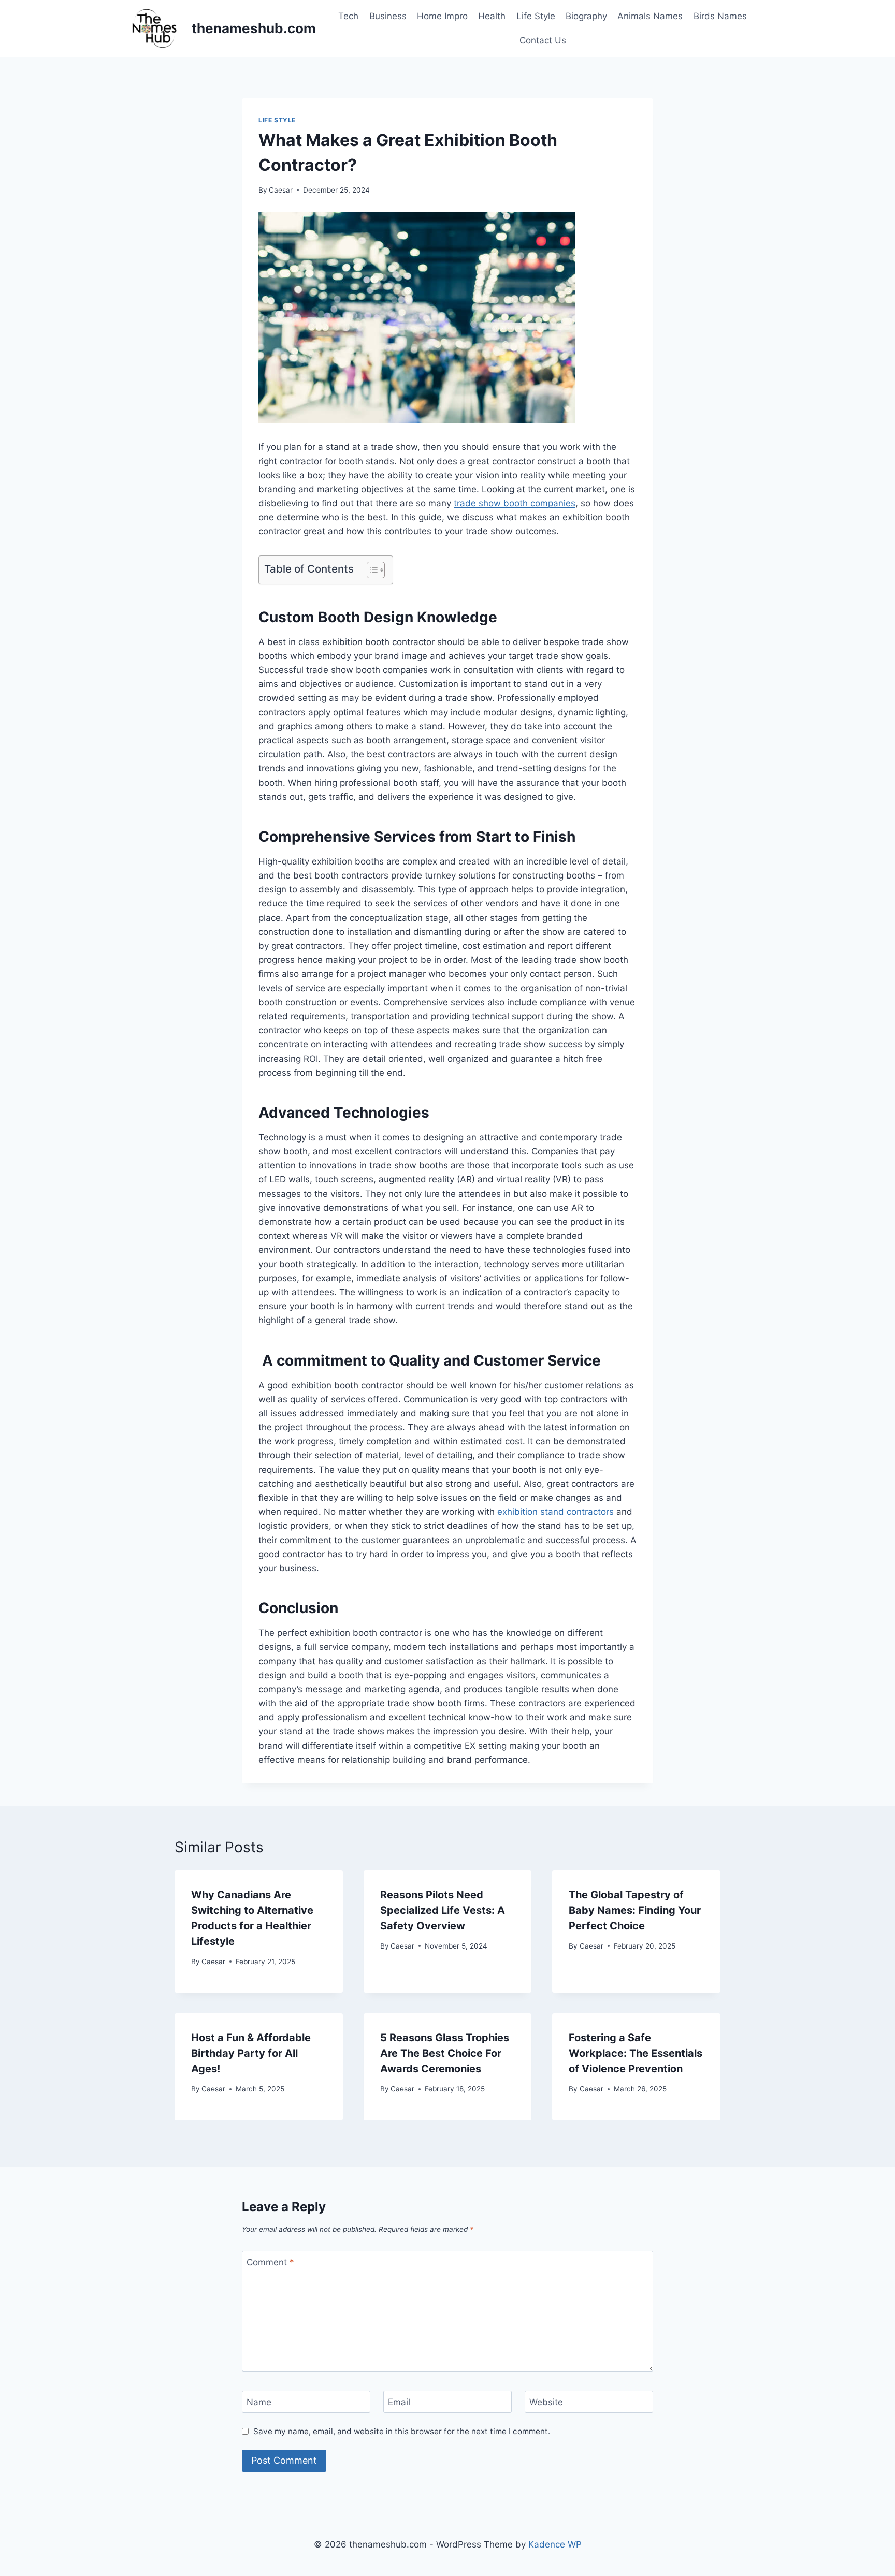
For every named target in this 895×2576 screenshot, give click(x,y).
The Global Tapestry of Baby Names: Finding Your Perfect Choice (635, 1910)
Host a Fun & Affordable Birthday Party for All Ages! (251, 2053)
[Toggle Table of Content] (371, 570)
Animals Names (650, 16)
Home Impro (442, 16)
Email (399, 2402)
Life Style (536, 16)
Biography (586, 16)
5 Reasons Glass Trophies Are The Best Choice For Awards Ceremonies (445, 2053)
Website (546, 2402)
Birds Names (720, 16)
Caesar (281, 190)
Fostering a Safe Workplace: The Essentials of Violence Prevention (636, 2053)
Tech (348, 16)
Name (259, 2402)
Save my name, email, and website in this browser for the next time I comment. (402, 2431)
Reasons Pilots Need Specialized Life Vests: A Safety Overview (443, 1910)
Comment (270, 2262)
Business (388, 16)
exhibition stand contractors (555, 1512)
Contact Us (543, 40)
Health (492, 16)
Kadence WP (555, 2544)
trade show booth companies (515, 503)
